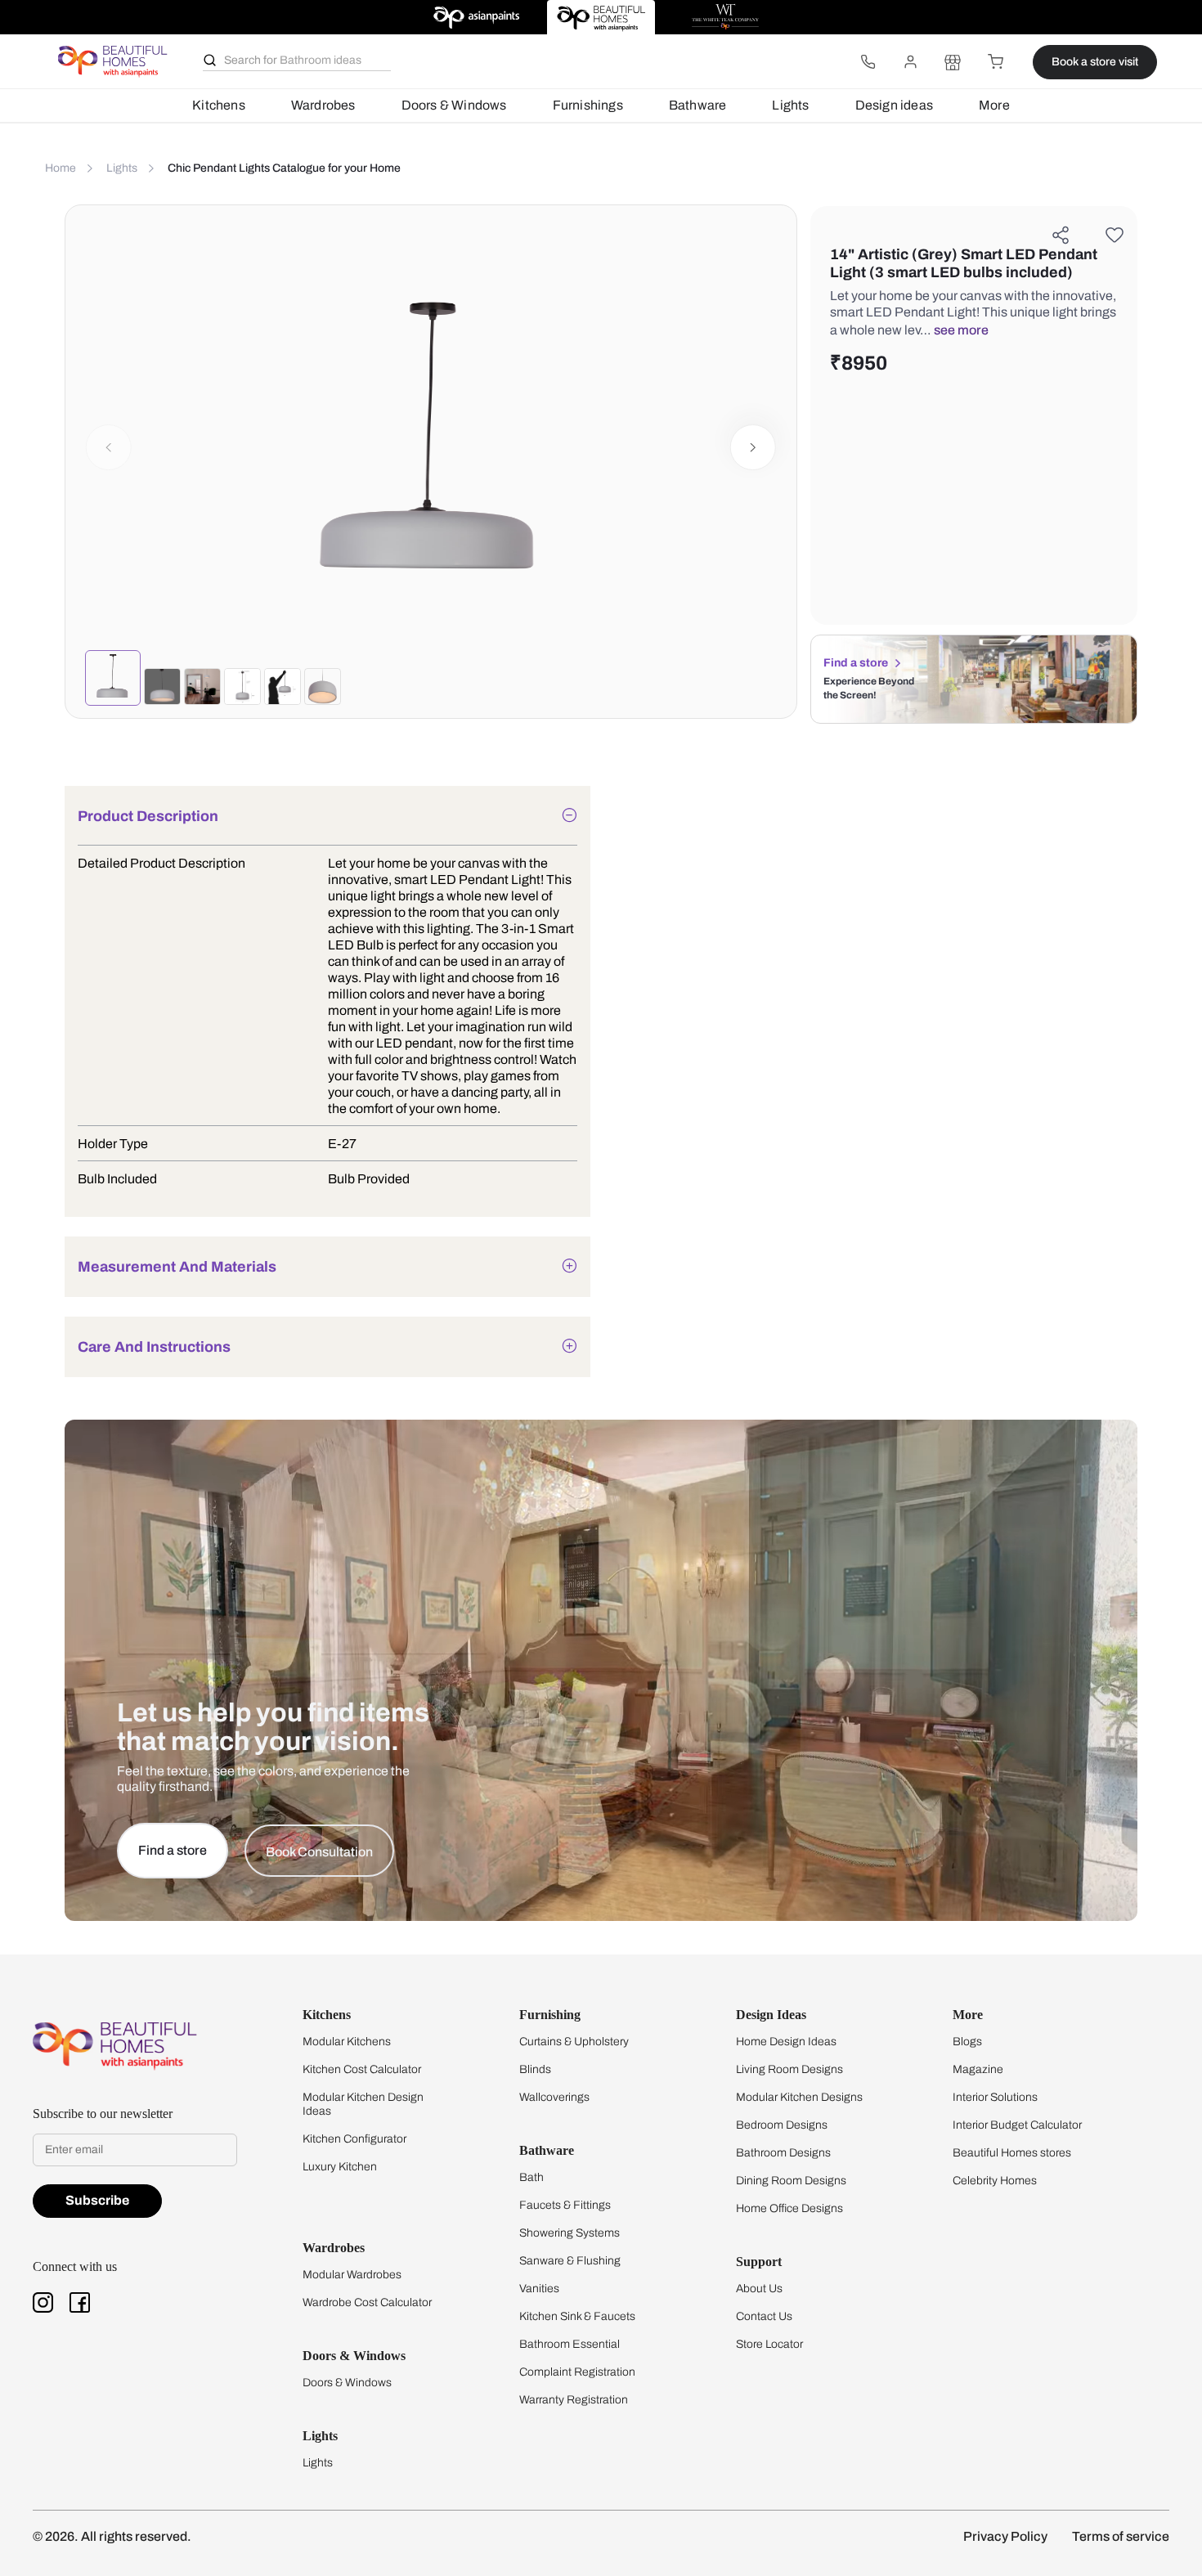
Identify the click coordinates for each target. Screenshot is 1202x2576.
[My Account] (910, 62)
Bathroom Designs (783, 2153)
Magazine (978, 2069)
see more (961, 330)
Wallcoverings (554, 2097)
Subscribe (97, 2200)
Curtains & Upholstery (574, 2042)
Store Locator (769, 2344)
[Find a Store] (953, 62)
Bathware (698, 105)
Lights (790, 105)
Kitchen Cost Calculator (362, 2069)
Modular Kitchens (347, 2042)
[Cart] (995, 62)
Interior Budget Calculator (1017, 2125)
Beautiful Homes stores (1012, 2153)
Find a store (856, 663)
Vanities (539, 2289)
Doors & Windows (454, 105)
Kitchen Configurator (354, 2139)
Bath (531, 2177)
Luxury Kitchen (340, 2167)
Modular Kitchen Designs (799, 2097)
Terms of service (1121, 2536)
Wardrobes (323, 105)
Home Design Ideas (786, 2042)
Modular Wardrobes (352, 2275)
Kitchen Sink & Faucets (577, 2316)
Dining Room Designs (791, 2181)
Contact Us (764, 2316)
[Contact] (868, 62)
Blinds (535, 2069)
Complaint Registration (577, 2372)
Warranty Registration (574, 2400)
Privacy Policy (1005, 2536)
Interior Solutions (995, 2097)
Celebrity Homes (995, 2181)
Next (754, 447)
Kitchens (219, 105)
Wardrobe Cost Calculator (367, 2302)
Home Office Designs (789, 2208)
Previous (109, 447)
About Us (759, 2289)
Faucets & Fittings (565, 2205)
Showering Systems (570, 2233)
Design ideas (894, 105)
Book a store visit (1095, 62)
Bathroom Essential (570, 2344)
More (994, 105)
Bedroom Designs (782, 2125)
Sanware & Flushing (570, 2261)
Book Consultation (319, 1852)
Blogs (967, 2042)
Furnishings (588, 105)
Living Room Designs (789, 2069)
